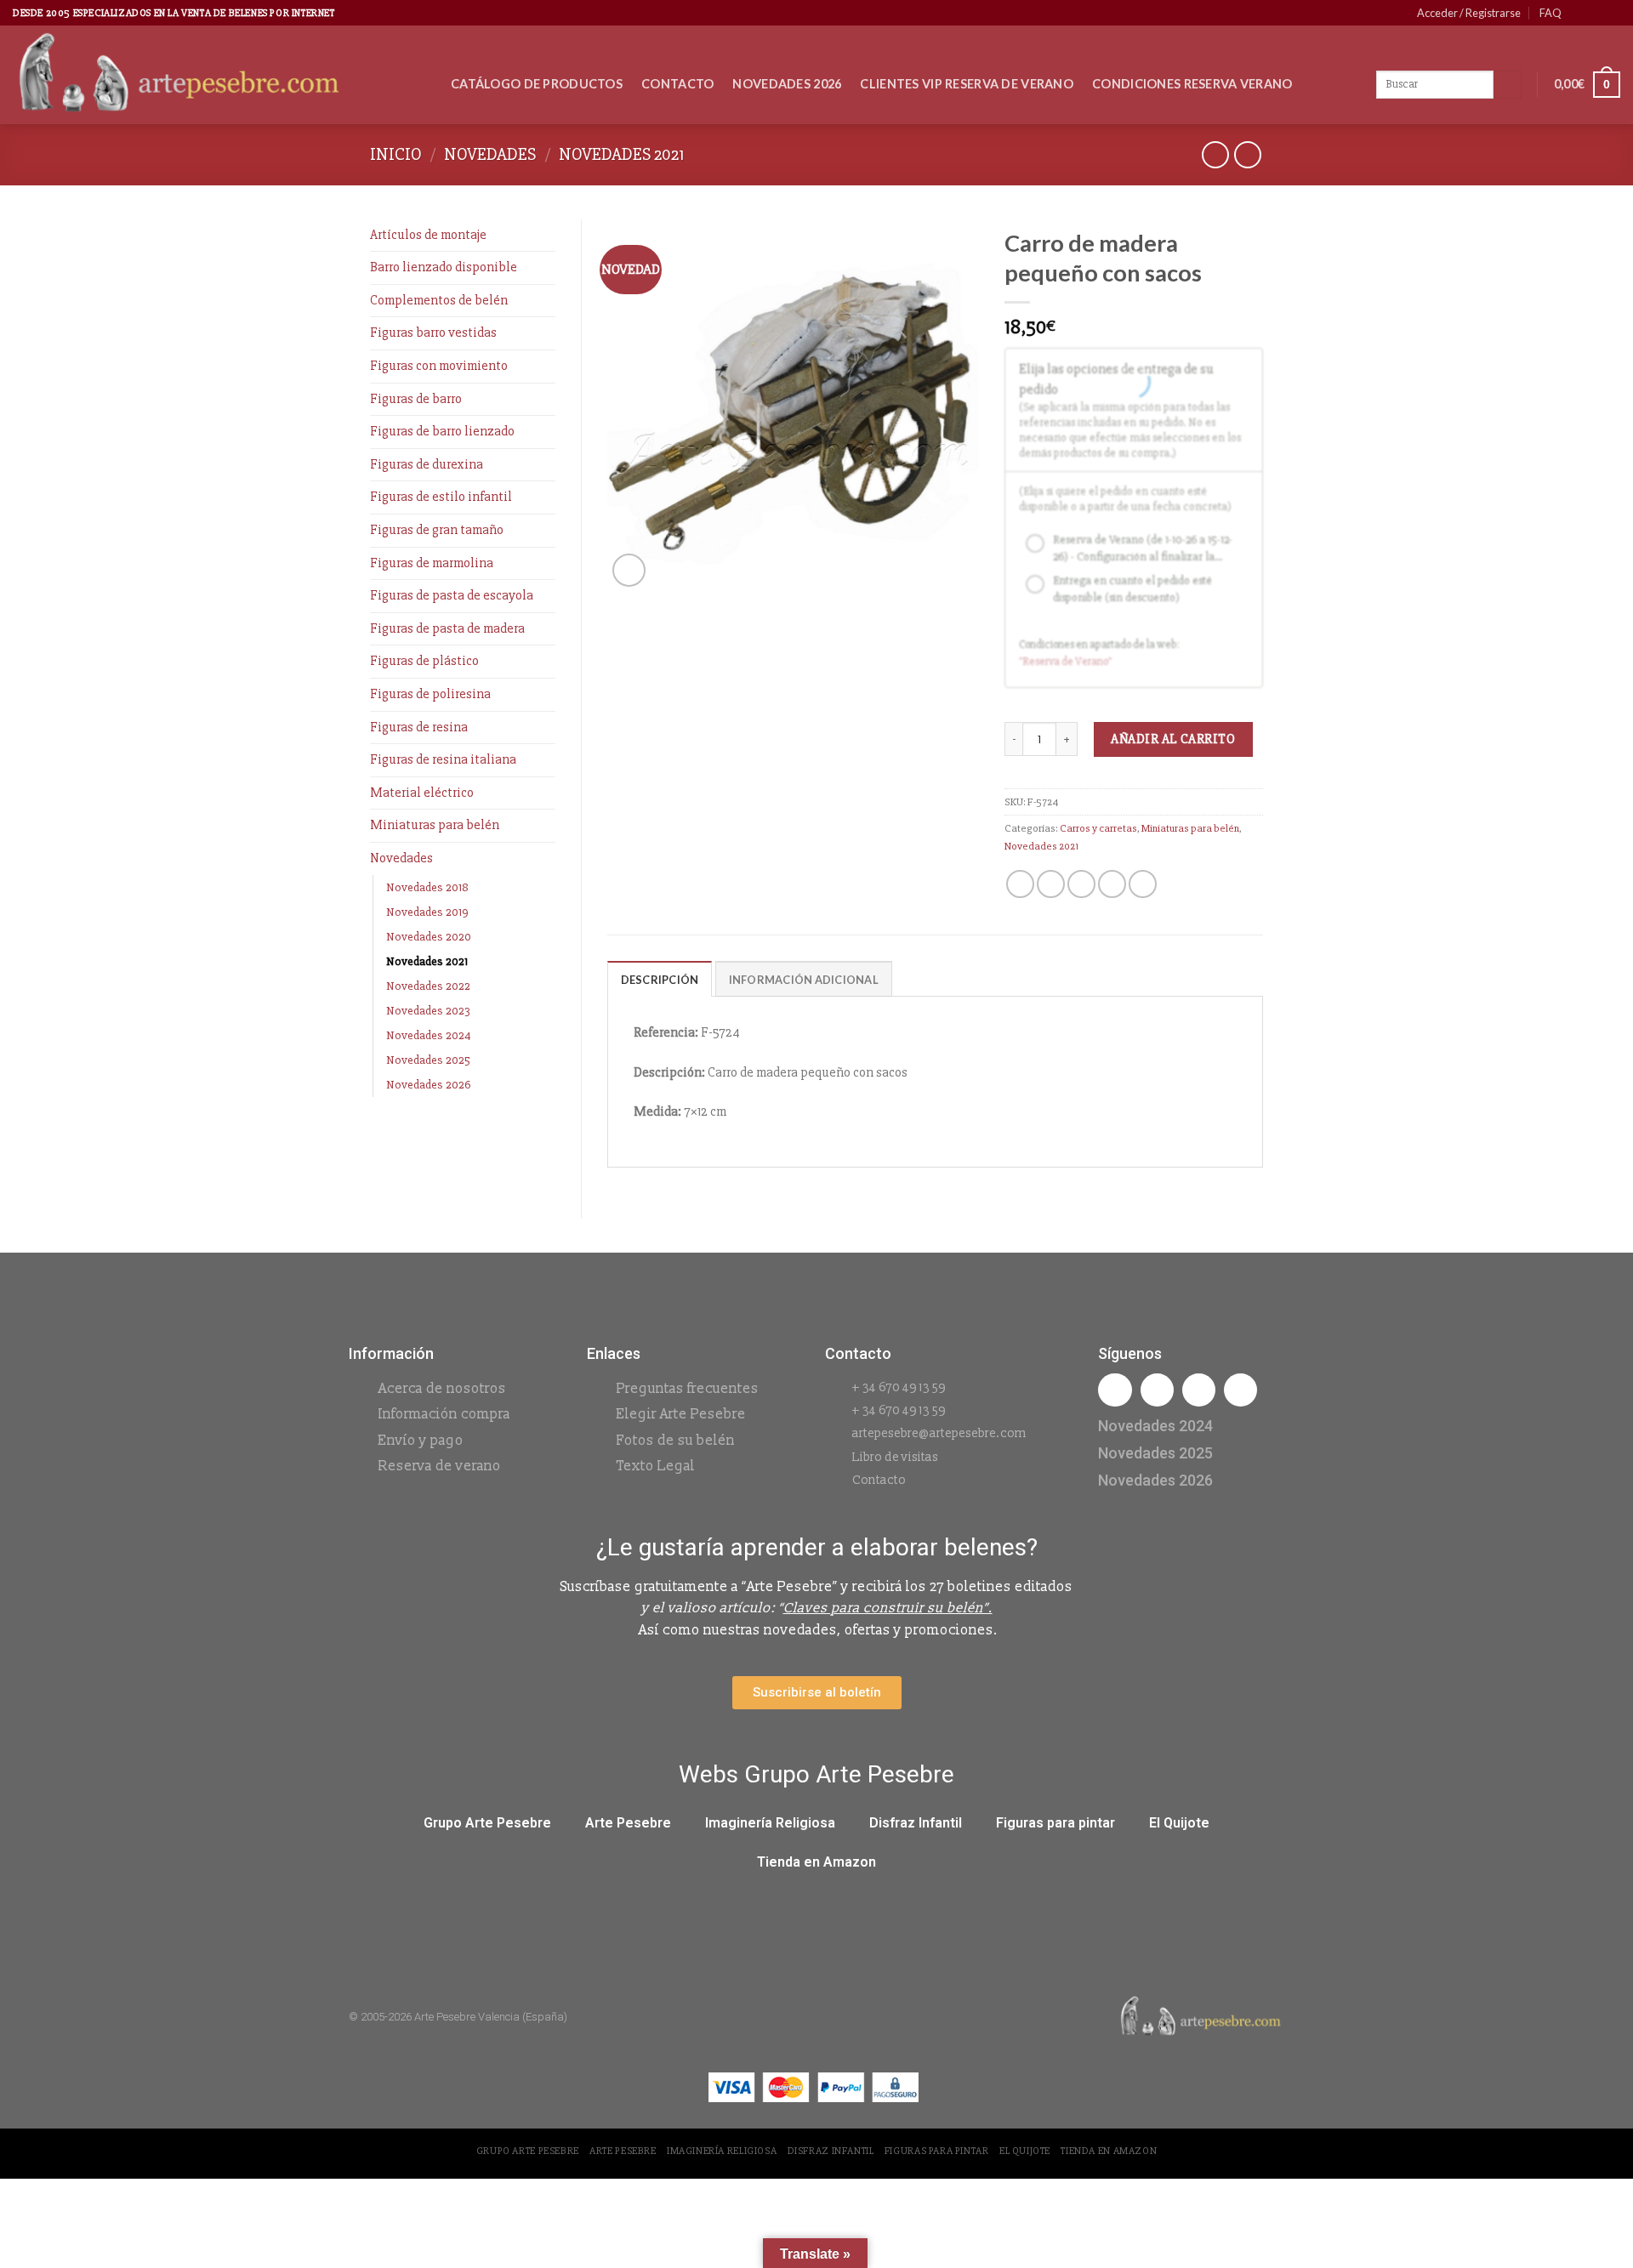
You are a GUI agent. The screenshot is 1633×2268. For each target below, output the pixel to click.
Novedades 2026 (787, 84)
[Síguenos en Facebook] (1579, 13)
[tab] (660, 979)
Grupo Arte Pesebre (487, 1823)
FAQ (1550, 13)
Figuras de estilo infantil (441, 497)
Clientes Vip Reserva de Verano (967, 84)
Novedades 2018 (427, 887)
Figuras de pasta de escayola (452, 595)
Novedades (490, 154)
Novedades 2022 (428, 986)
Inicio (396, 154)
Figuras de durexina (427, 464)
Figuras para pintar (1055, 1823)
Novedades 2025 (428, 1060)
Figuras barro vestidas (433, 333)
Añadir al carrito (1173, 739)
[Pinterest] (1240, 1390)
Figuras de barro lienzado (442, 431)
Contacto (677, 84)
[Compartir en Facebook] (1020, 884)
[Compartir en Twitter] (1051, 884)
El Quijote (1179, 1823)
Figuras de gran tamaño (437, 530)
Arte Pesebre (628, 1823)
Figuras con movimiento (439, 366)
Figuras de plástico (424, 661)
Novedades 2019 (427, 912)
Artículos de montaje (428, 235)
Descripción (660, 980)
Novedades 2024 (429, 1035)
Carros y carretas (1098, 828)
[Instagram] (1157, 1390)
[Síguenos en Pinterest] (1596, 13)
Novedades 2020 (429, 937)
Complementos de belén (439, 300)
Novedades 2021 (621, 154)
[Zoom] (629, 570)
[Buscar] (1508, 85)
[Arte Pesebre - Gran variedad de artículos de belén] (219, 75)
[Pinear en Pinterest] (1112, 884)
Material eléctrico (422, 793)
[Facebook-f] (1115, 1390)
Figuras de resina (419, 727)
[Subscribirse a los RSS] (1612, 13)
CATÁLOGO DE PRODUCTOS (537, 84)
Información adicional (804, 980)
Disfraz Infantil (916, 1823)
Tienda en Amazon (816, 1862)
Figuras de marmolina (432, 563)
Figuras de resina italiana (443, 759)
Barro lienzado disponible (444, 267)
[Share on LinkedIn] (1143, 884)
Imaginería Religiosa (770, 1823)
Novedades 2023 (428, 1011)
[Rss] (1199, 1390)
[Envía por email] (1081, 884)
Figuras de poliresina (430, 694)
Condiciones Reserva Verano (1192, 84)
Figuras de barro (416, 399)
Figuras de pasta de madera (447, 628)
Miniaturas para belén (435, 825)
